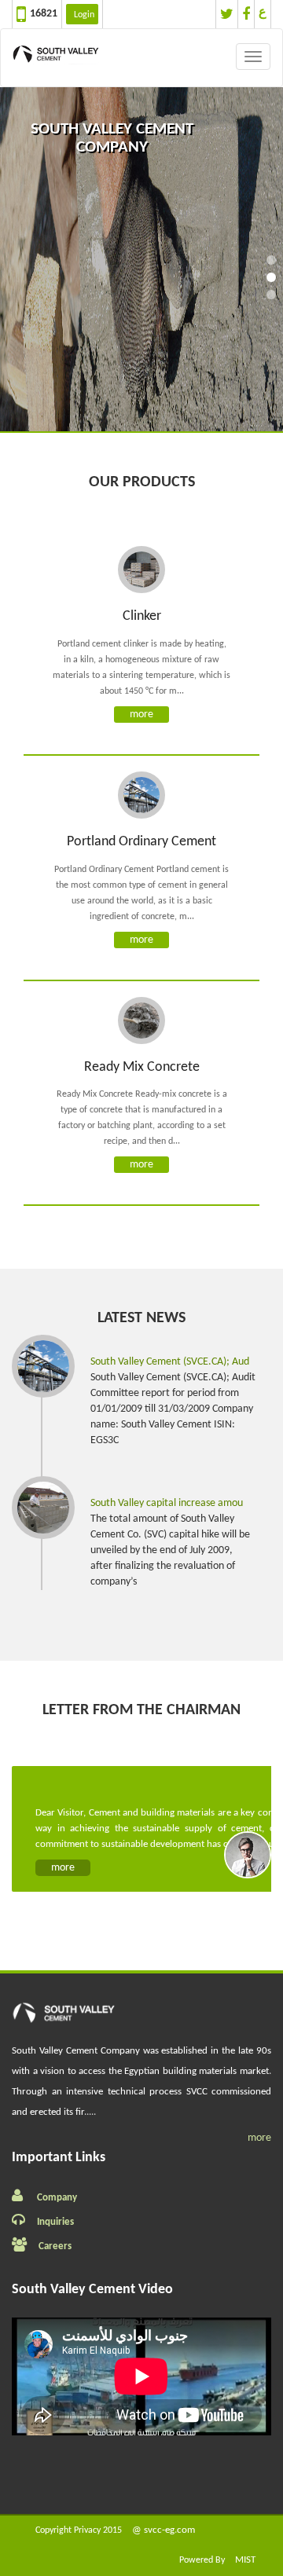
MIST (245, 2560)
